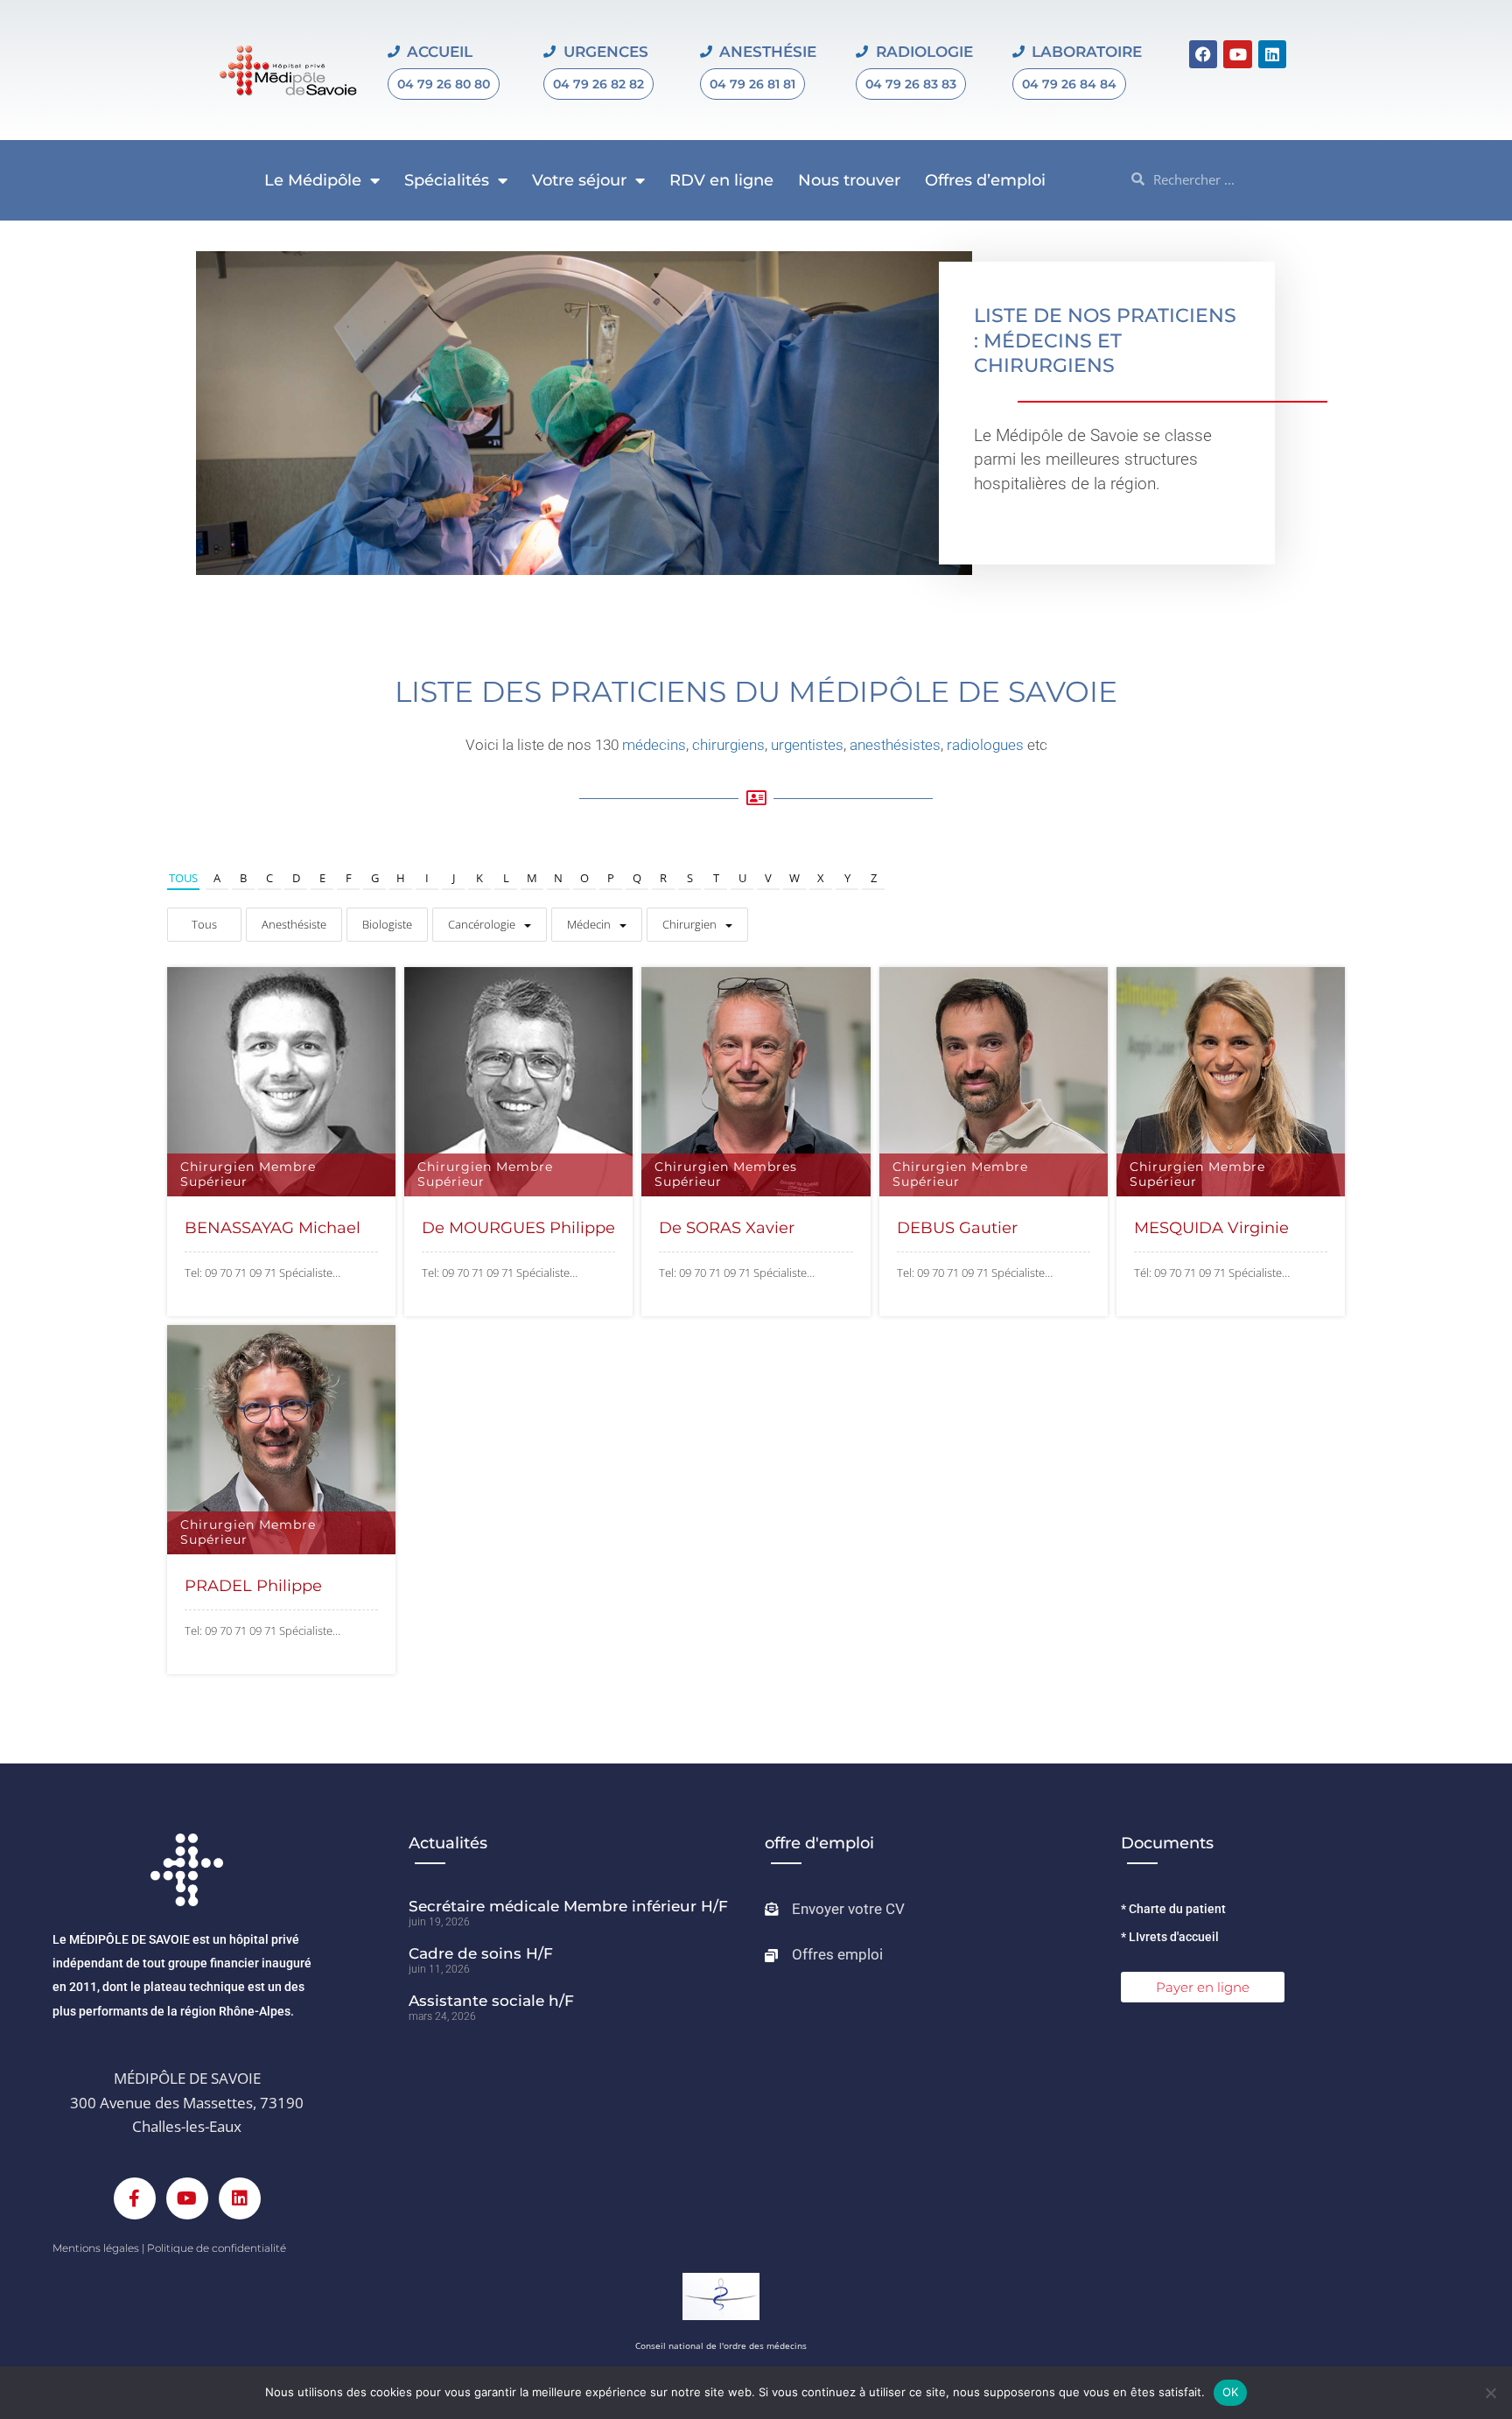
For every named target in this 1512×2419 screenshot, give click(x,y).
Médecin (589, 924)
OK (1231, 2392)
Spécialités (447, 180)
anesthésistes (895, 745)
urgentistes (807, 745)
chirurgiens (728, 745)
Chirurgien (689, 924)
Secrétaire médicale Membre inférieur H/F (568, 1906)
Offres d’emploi (985, 180)
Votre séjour (579, 180)
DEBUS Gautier (957, 1228)
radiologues (985, 745)
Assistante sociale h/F (491, 2001)
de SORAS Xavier (727, 1228)
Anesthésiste (294, 924)
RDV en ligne (721, 180)
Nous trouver (849, 180)
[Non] (1490, 2393)
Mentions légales (96, 2248)
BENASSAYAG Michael (273, 1228)
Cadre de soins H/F (481, 1953)
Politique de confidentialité (217, 2248)
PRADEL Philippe (253, 1586)
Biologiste (387, 924)
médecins (654, 745)
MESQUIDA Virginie (1211, 1228)
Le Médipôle (313, 180)
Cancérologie (482, 924)
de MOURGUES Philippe (518, 1228)
